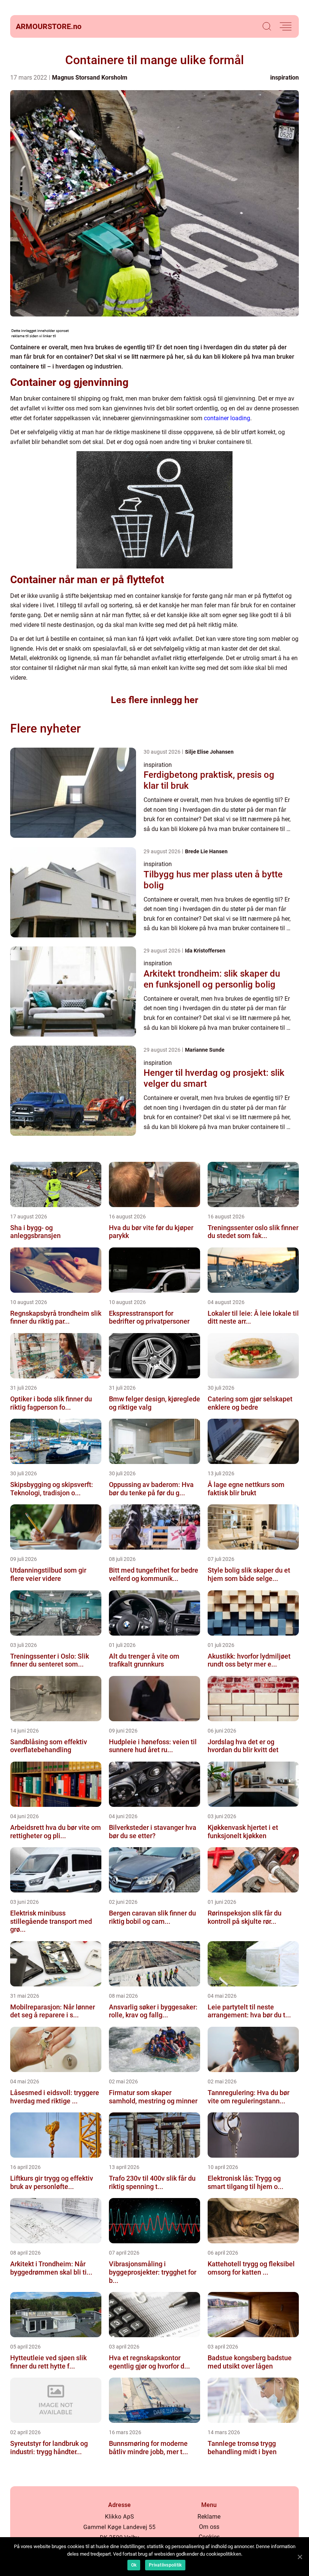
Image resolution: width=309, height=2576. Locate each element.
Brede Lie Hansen (206, 851)
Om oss (209, 2527)
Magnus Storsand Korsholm (90, 78)
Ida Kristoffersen (205, 951)
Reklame (209, 2517)
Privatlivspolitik (165, 2565)
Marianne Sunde (205, 1050)
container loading (227, 418)
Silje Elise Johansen (209, 752)
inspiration (285, 78)
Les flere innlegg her (154, 700)
